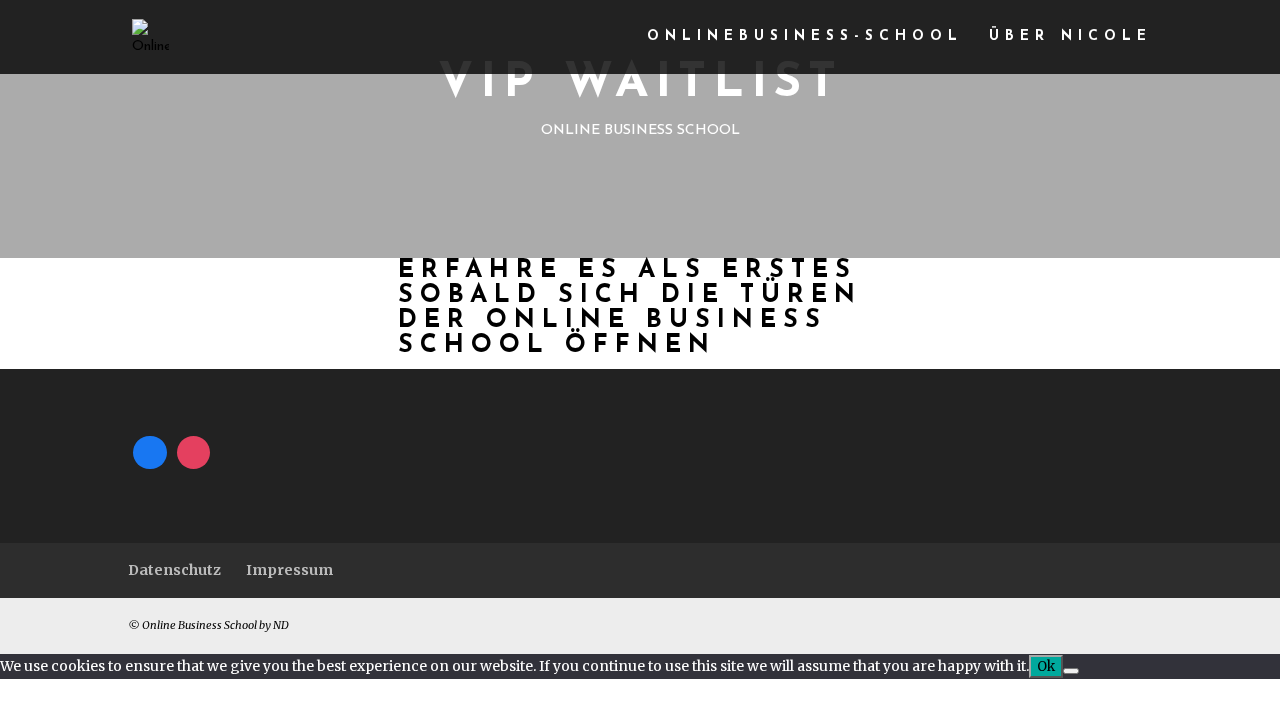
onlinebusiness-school (805, 37)
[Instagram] (194, 453)
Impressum (289, 570)
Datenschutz (174, 570)
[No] (1071, 671)
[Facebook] (150, 453)
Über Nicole (1070, 37)
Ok (1046, 666)
